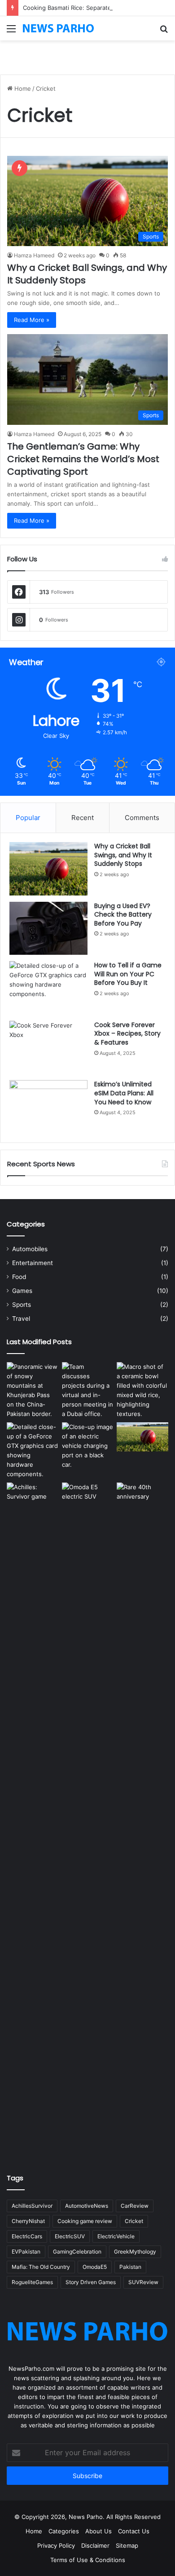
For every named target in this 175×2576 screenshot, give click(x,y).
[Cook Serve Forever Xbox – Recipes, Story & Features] (48, 1048)
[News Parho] (58, 28)
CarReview (135, 2206)
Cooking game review (85, 2221)
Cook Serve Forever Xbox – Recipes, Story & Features (127, 1034)
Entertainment (33, 1263)
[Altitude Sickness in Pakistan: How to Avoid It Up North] (33, 1390)
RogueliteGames (32, 2282)
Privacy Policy (56, 2545)
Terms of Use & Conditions (88, 2560)
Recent (83, 818)
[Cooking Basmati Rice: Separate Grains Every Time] (142, 1390)
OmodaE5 (95, 2267)
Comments (142, 818)
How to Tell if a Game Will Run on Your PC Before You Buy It (128, 974)
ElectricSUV (70, 2236)
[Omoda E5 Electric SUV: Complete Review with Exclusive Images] (88, 1819)
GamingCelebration (77, 2252)
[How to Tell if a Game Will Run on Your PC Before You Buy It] (48, 988)
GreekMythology (135, 2252)
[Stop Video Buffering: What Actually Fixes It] (88, 1390)
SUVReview (143, 2282)
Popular (28, 818)
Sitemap (127, 2545)
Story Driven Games (91, 2282)
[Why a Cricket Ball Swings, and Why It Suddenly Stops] (48, 869)
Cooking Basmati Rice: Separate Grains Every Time (93, 8)
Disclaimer (95, 2545)
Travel (21, 1319)
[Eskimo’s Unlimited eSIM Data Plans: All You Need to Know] (48, 1107)
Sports (22, 1305)
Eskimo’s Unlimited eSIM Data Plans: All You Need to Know (124, 1093)
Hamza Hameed (34, 255)
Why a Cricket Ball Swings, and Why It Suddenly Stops (123, 855)
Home (22, 88)
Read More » (32, 320)
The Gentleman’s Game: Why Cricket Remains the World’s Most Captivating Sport (83, 459)
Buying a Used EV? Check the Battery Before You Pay (123, 915)
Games (22, 1291)
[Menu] (11, 32)
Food (19, 1277)
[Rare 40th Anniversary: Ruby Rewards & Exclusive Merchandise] (142, 1819)
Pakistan (130, 2267)
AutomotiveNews (87, 2206)
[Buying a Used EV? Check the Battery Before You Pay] (48, 929)
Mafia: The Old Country (41, 2267)
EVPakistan (26, 2252)
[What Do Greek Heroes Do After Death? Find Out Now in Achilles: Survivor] (33, 1819)
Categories (64, 2531)
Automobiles (30, 1249)
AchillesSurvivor (32, 2206)
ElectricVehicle (116, 2236)
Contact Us (134, 2531)
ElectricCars (27, 2236)
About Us (98, 2531)
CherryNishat (28, 2221)
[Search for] (164, 32)
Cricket (134, 2221)
